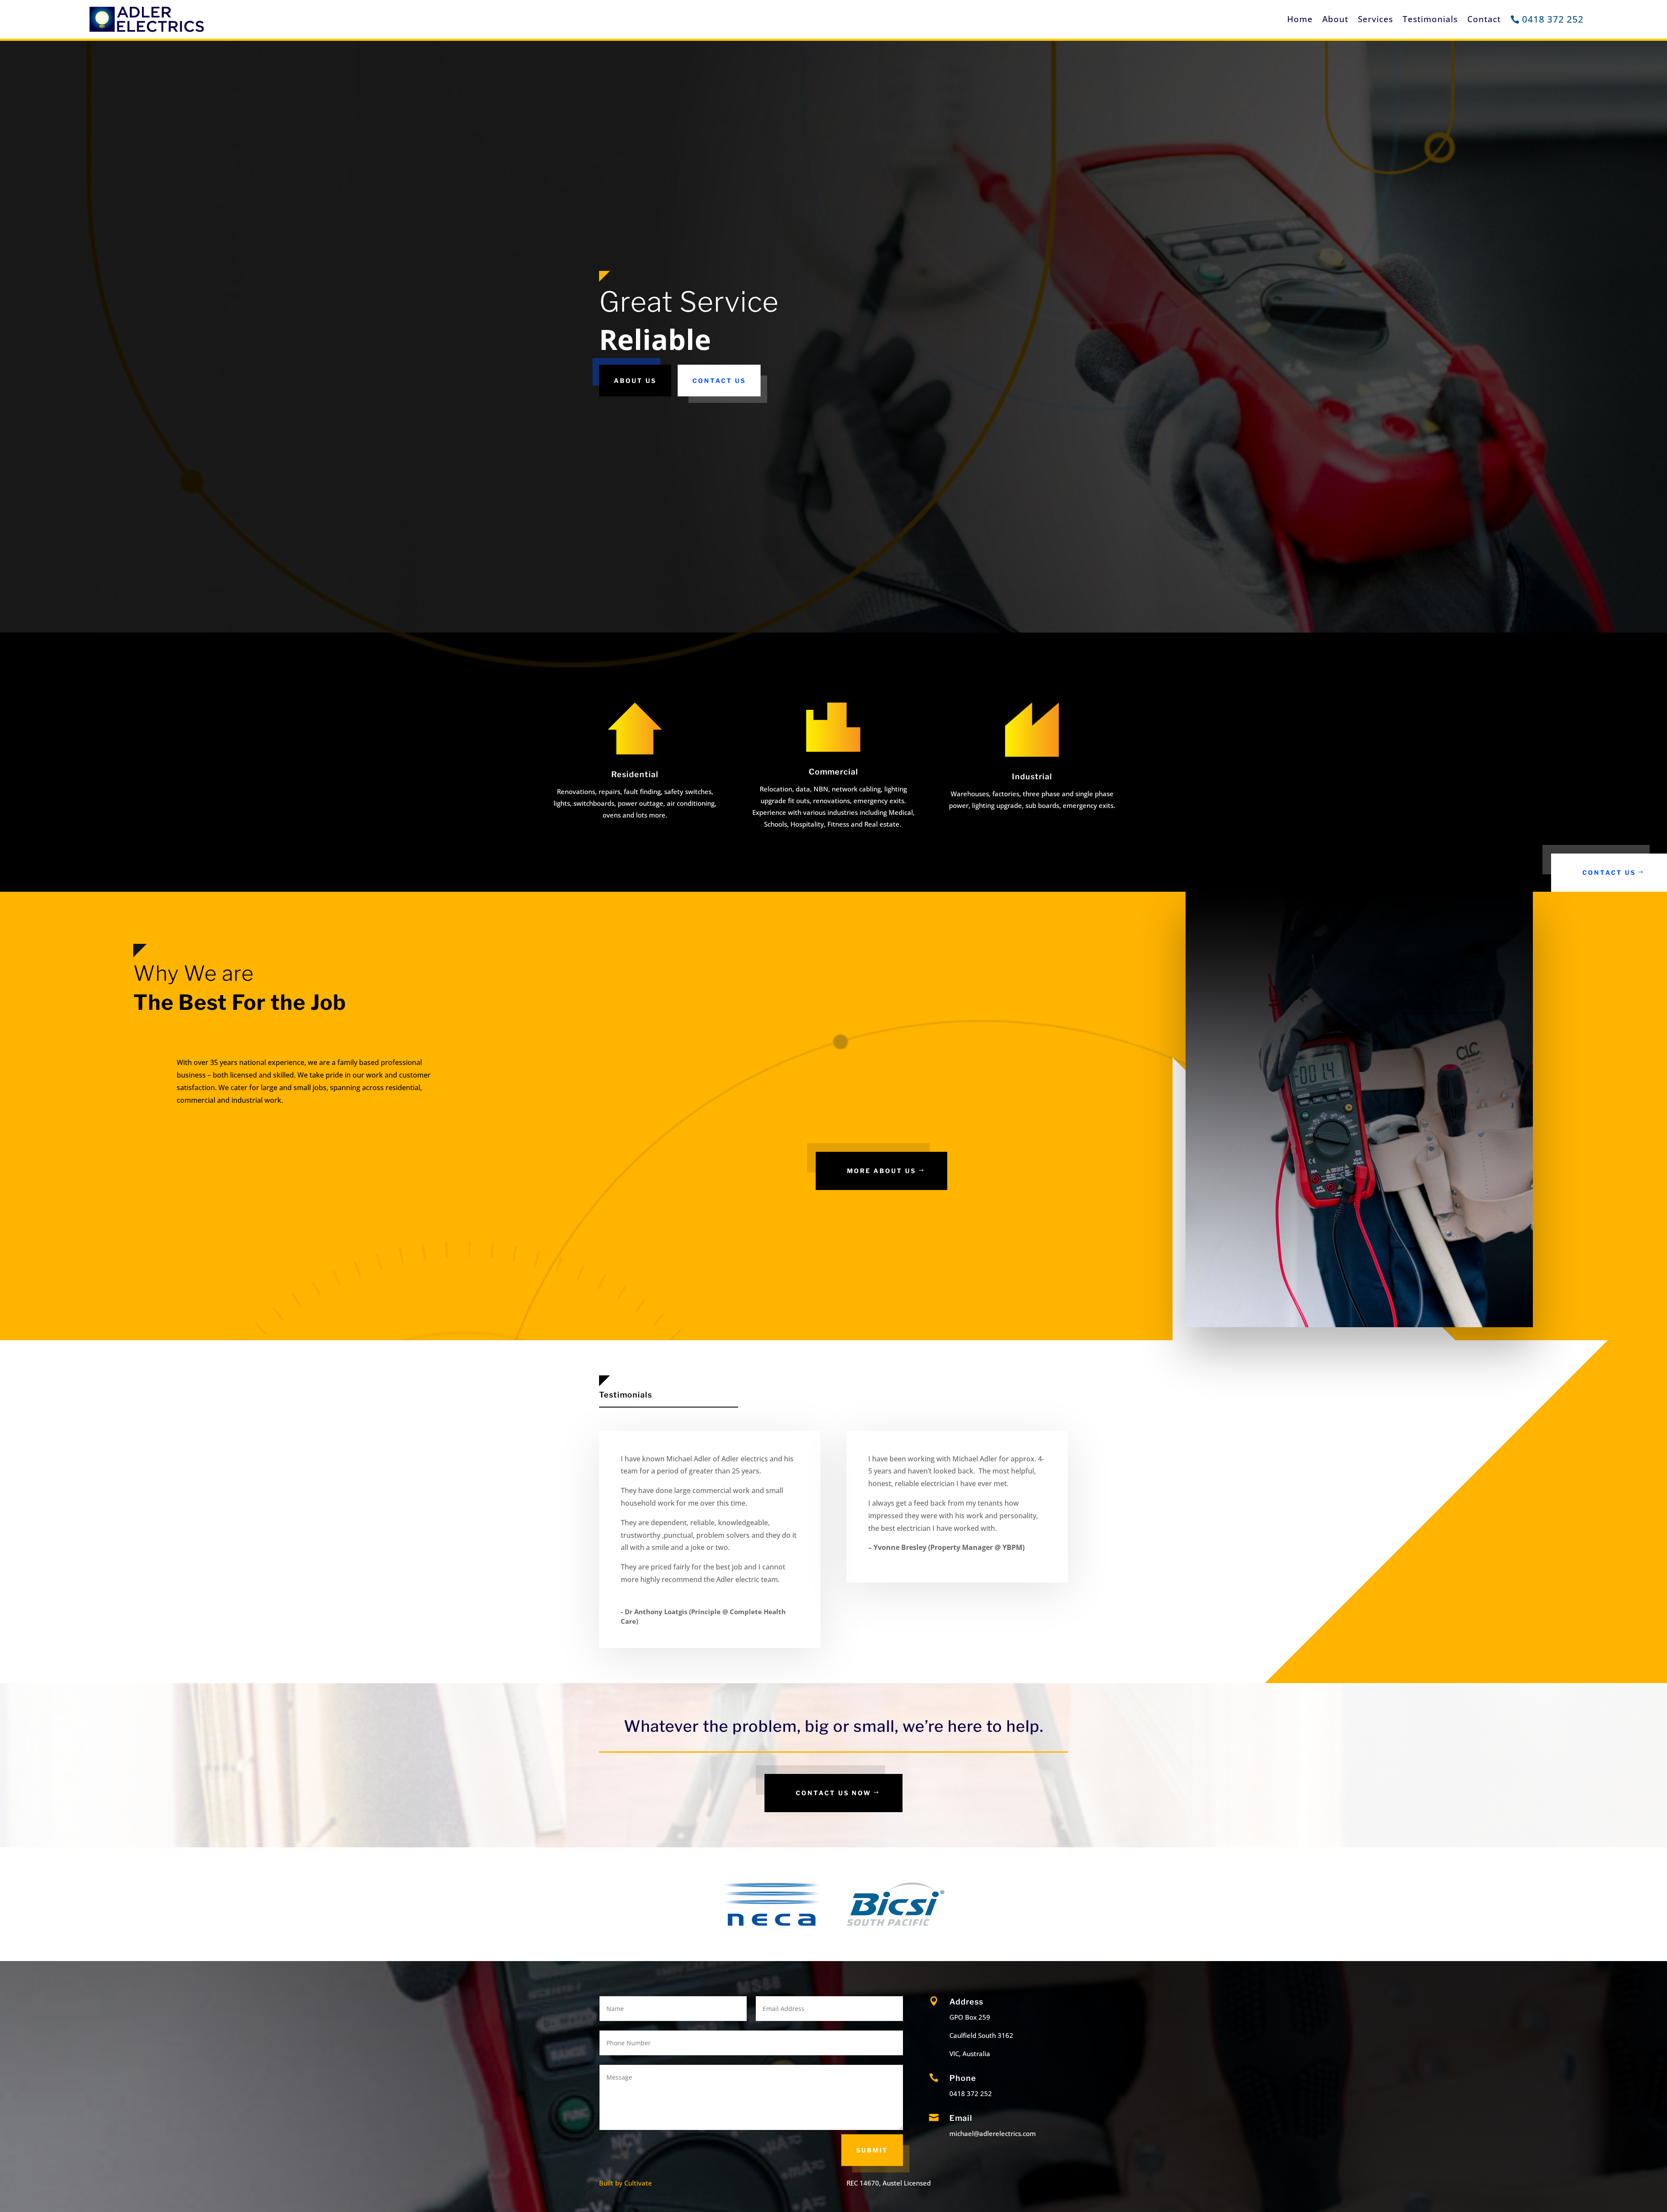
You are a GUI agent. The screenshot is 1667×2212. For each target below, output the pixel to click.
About (1335, 19)
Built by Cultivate (626, 2183)
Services (1375, 19)
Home (1300, 19)
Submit (872, 2150)
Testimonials (1430, 19)
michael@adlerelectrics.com (993, 2133)
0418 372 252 (1553, 19)
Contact (1484, 19)
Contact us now (833, 1793)
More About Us (881, 1171)
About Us (635, 381)
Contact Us (719, 381)
